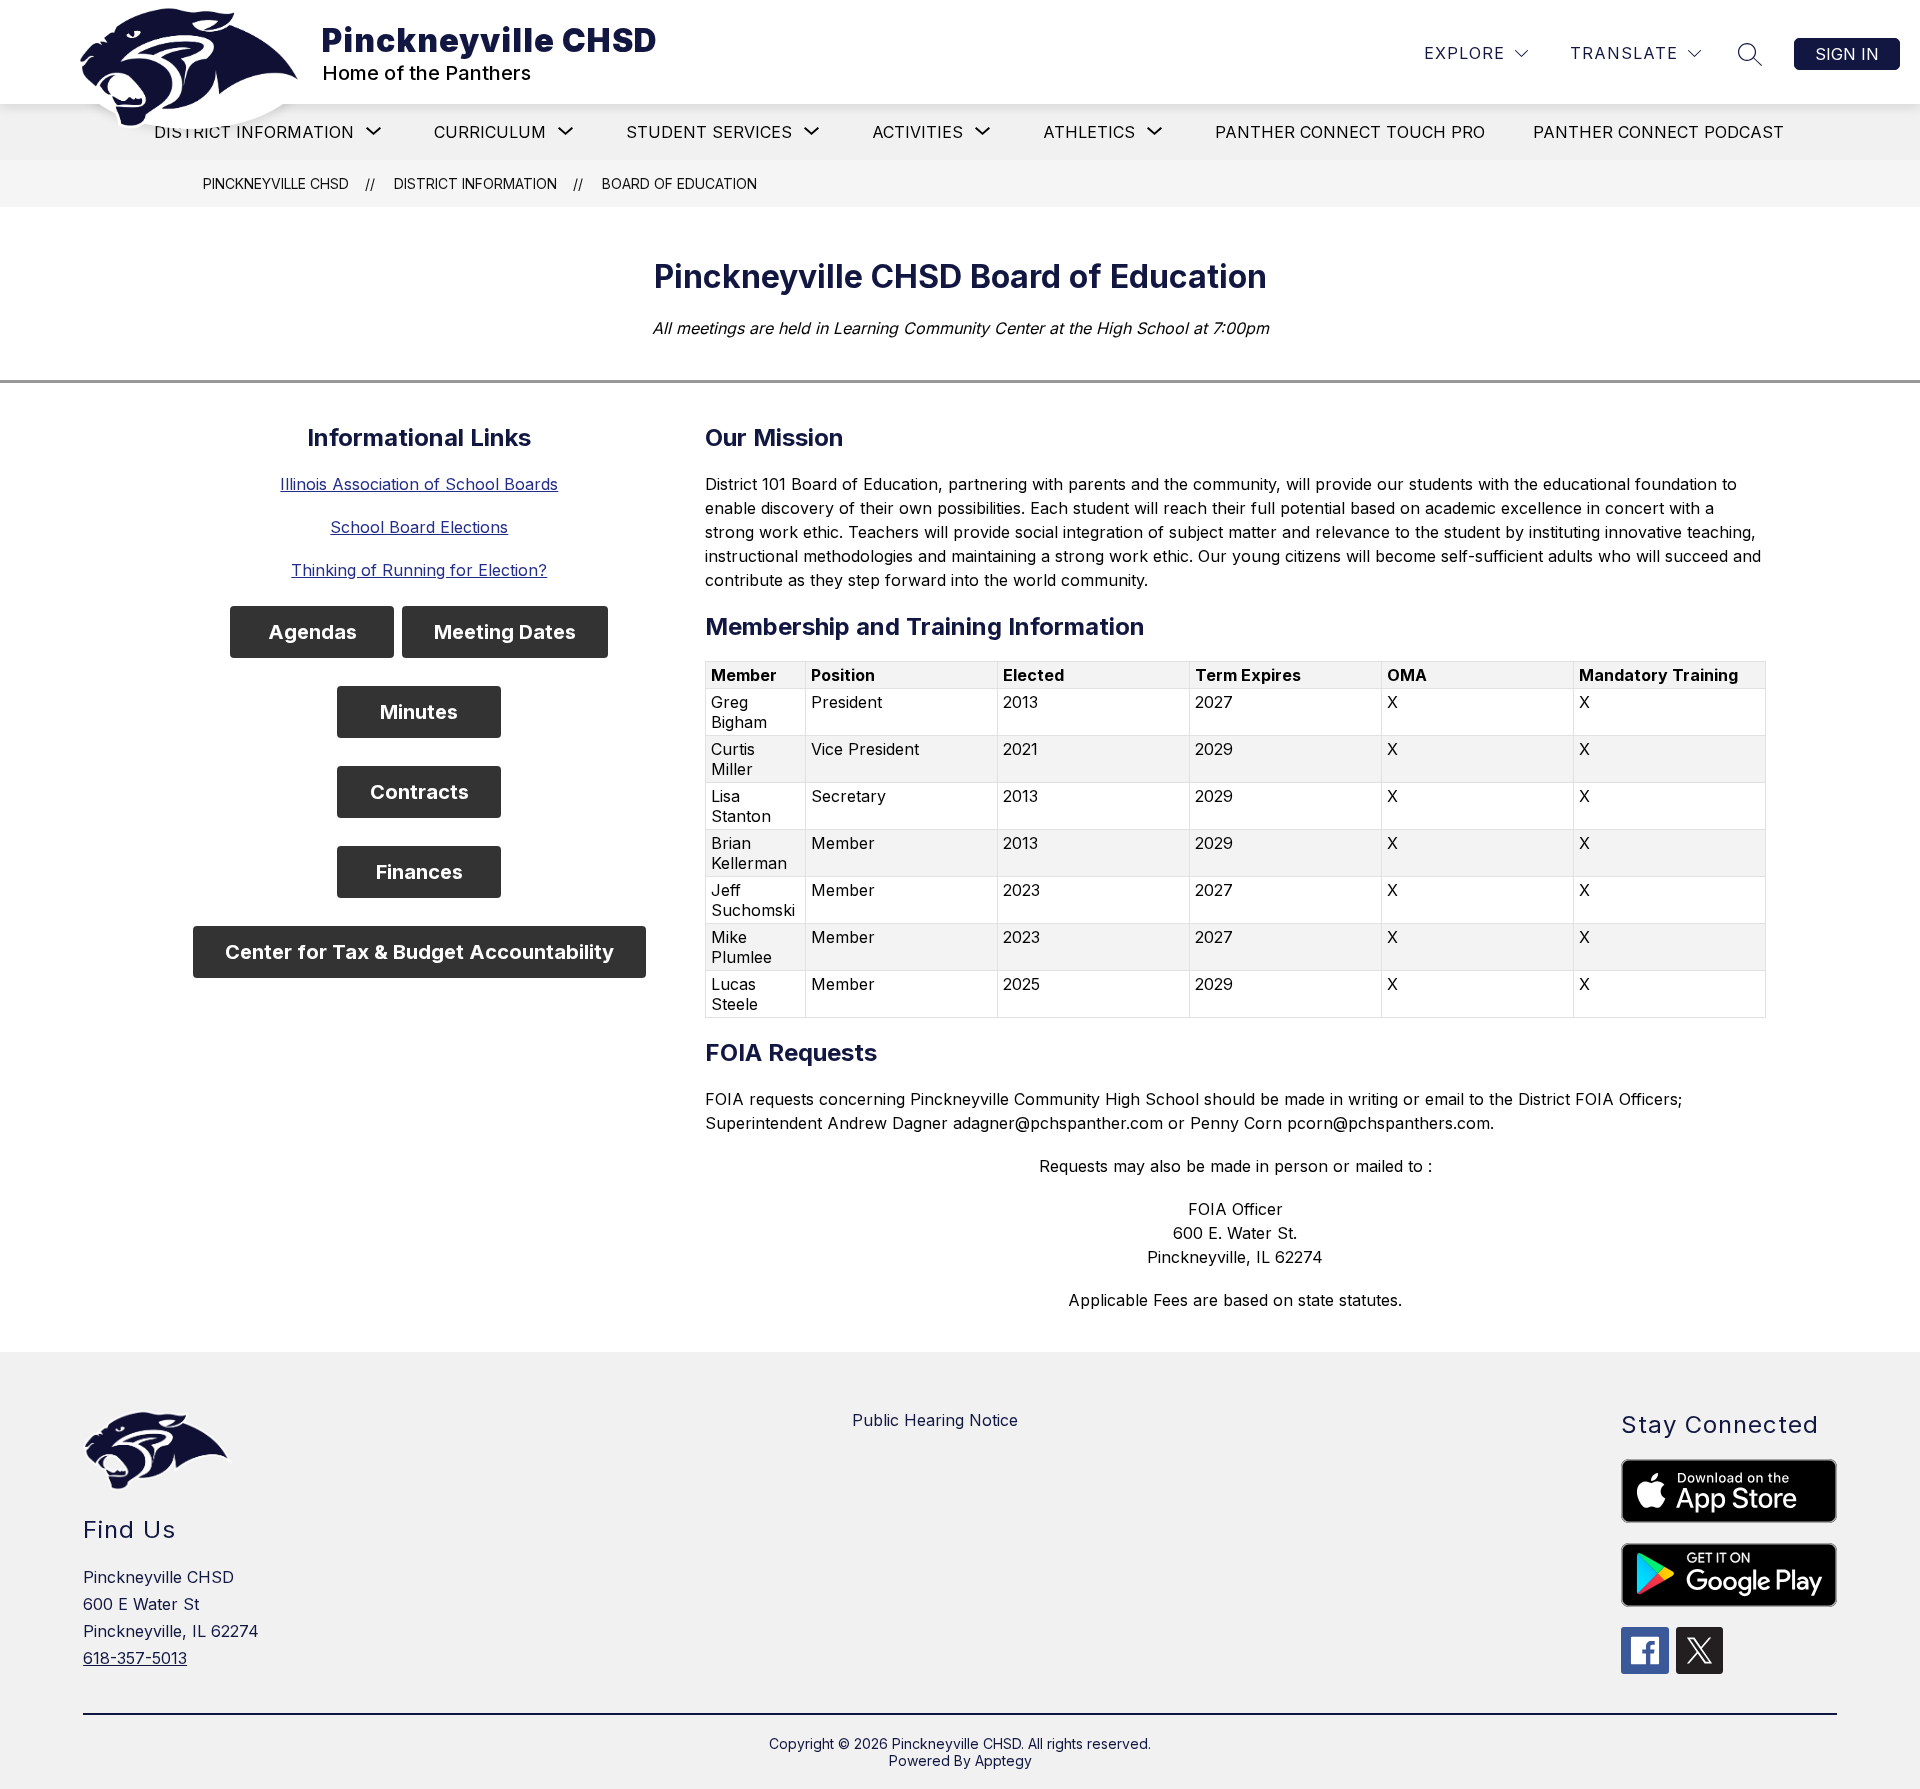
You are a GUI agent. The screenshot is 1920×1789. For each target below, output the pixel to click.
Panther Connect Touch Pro (1350, 132)
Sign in (1847, 54)
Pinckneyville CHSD (276, 183)
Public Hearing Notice (935, 1420)
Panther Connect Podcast (1658, 132)
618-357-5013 (135, 1658)
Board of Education (679, 183)
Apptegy (1003, 1760)
